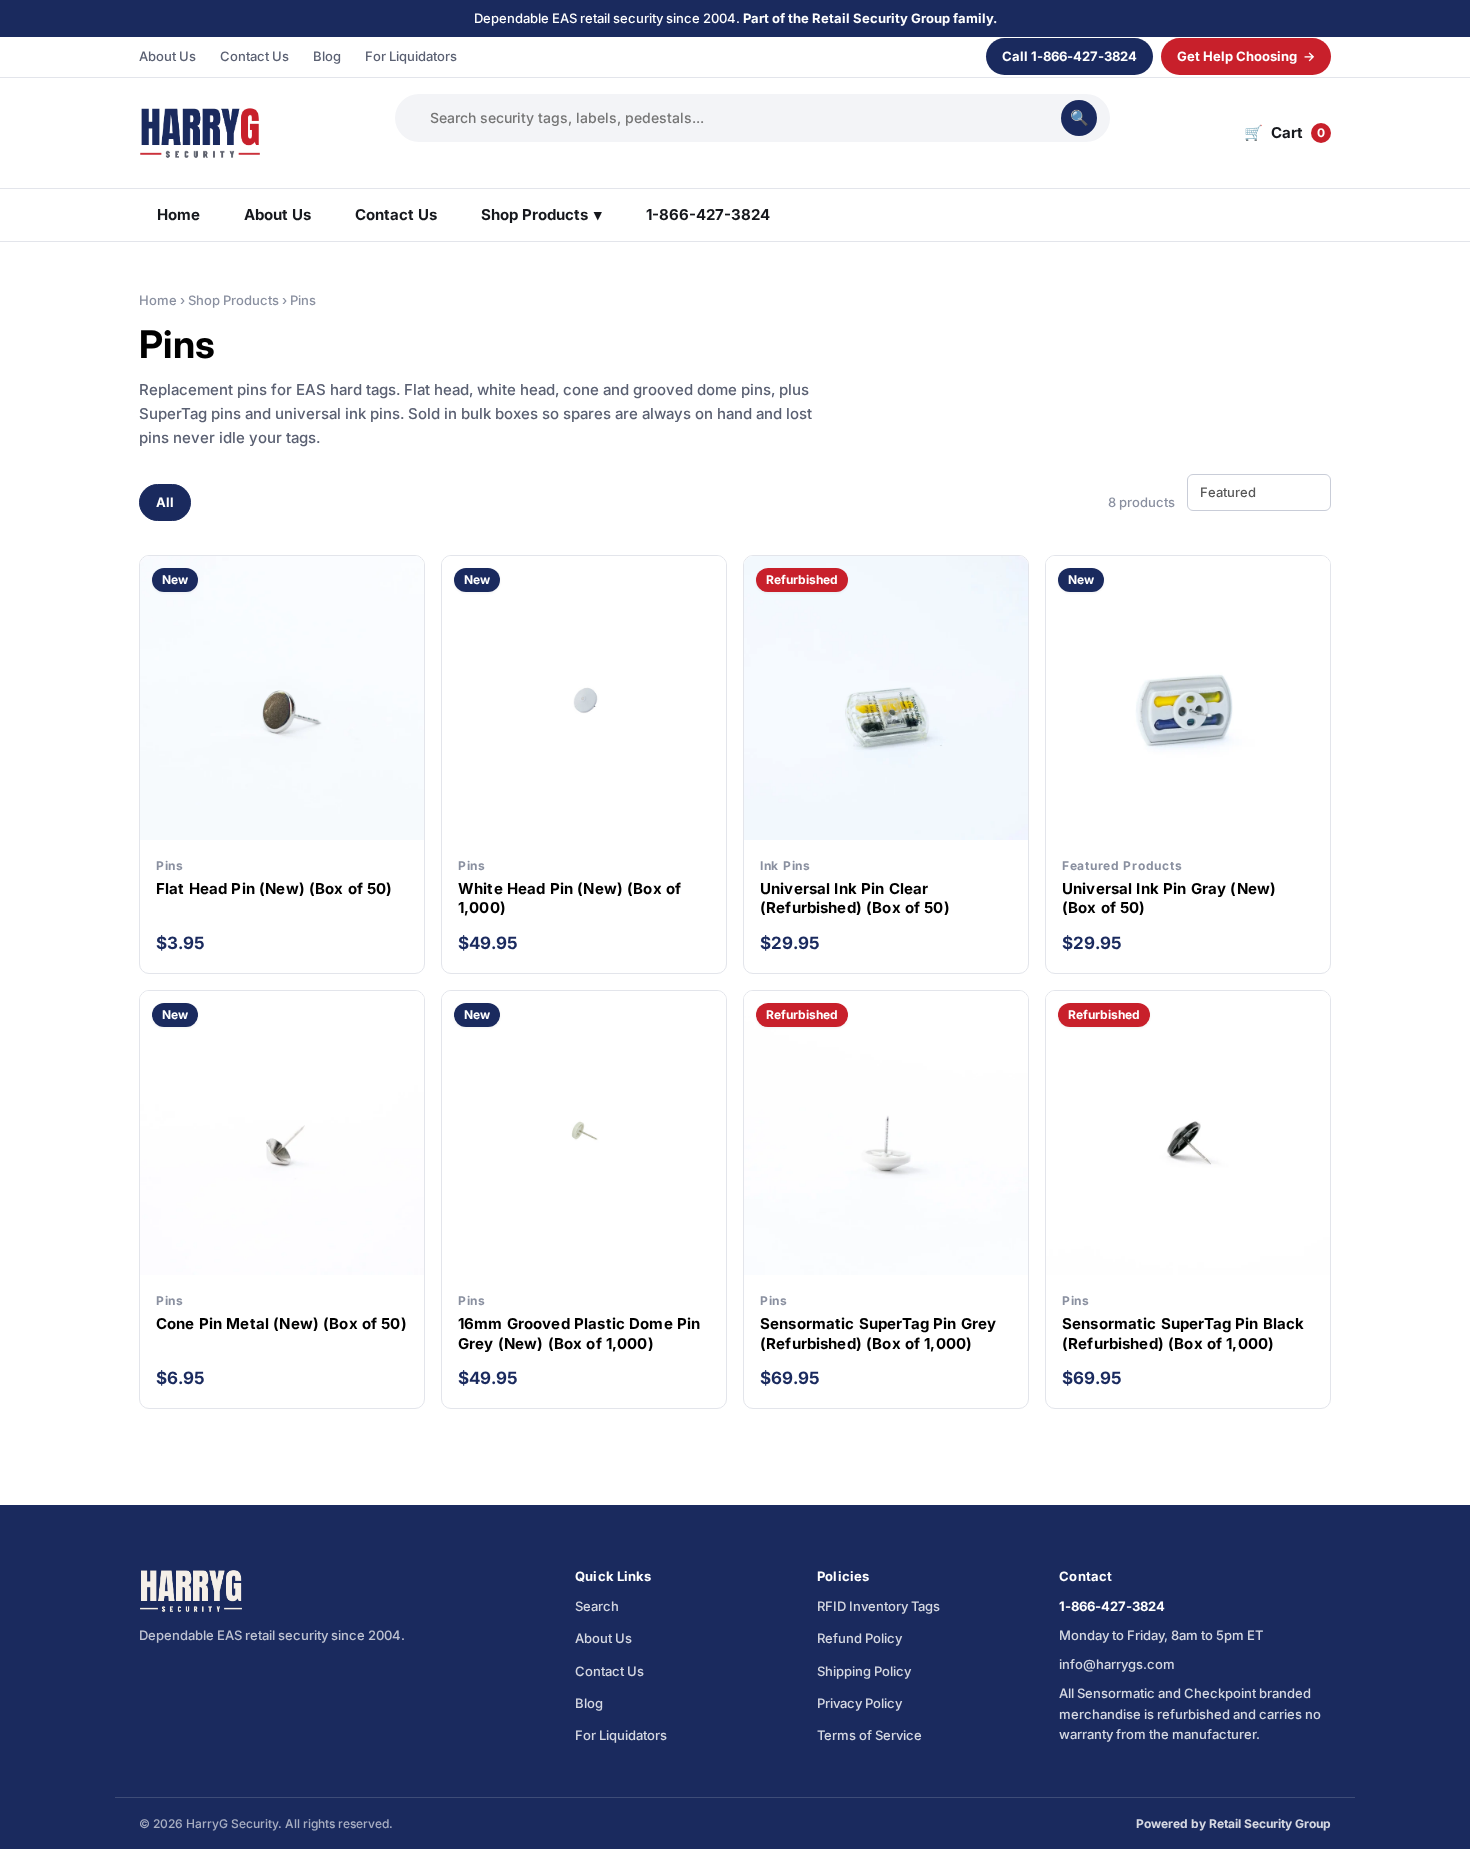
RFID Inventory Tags (878, 1606)
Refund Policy (859, 1638)
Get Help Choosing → (1246, 56)
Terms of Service (869, 1735)
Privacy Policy (859, 1703)
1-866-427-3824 (708, 214)
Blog (327, 56)
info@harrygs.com (1117, 1664)
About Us (167, 56)
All (165, 502)
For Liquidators (411, 56)
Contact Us (254, 56)
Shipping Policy (864, 1671)
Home (178, 214)
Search (597, 1606)
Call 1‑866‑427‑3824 (1069, 56)
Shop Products (541, 214)
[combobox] (740, 117)
